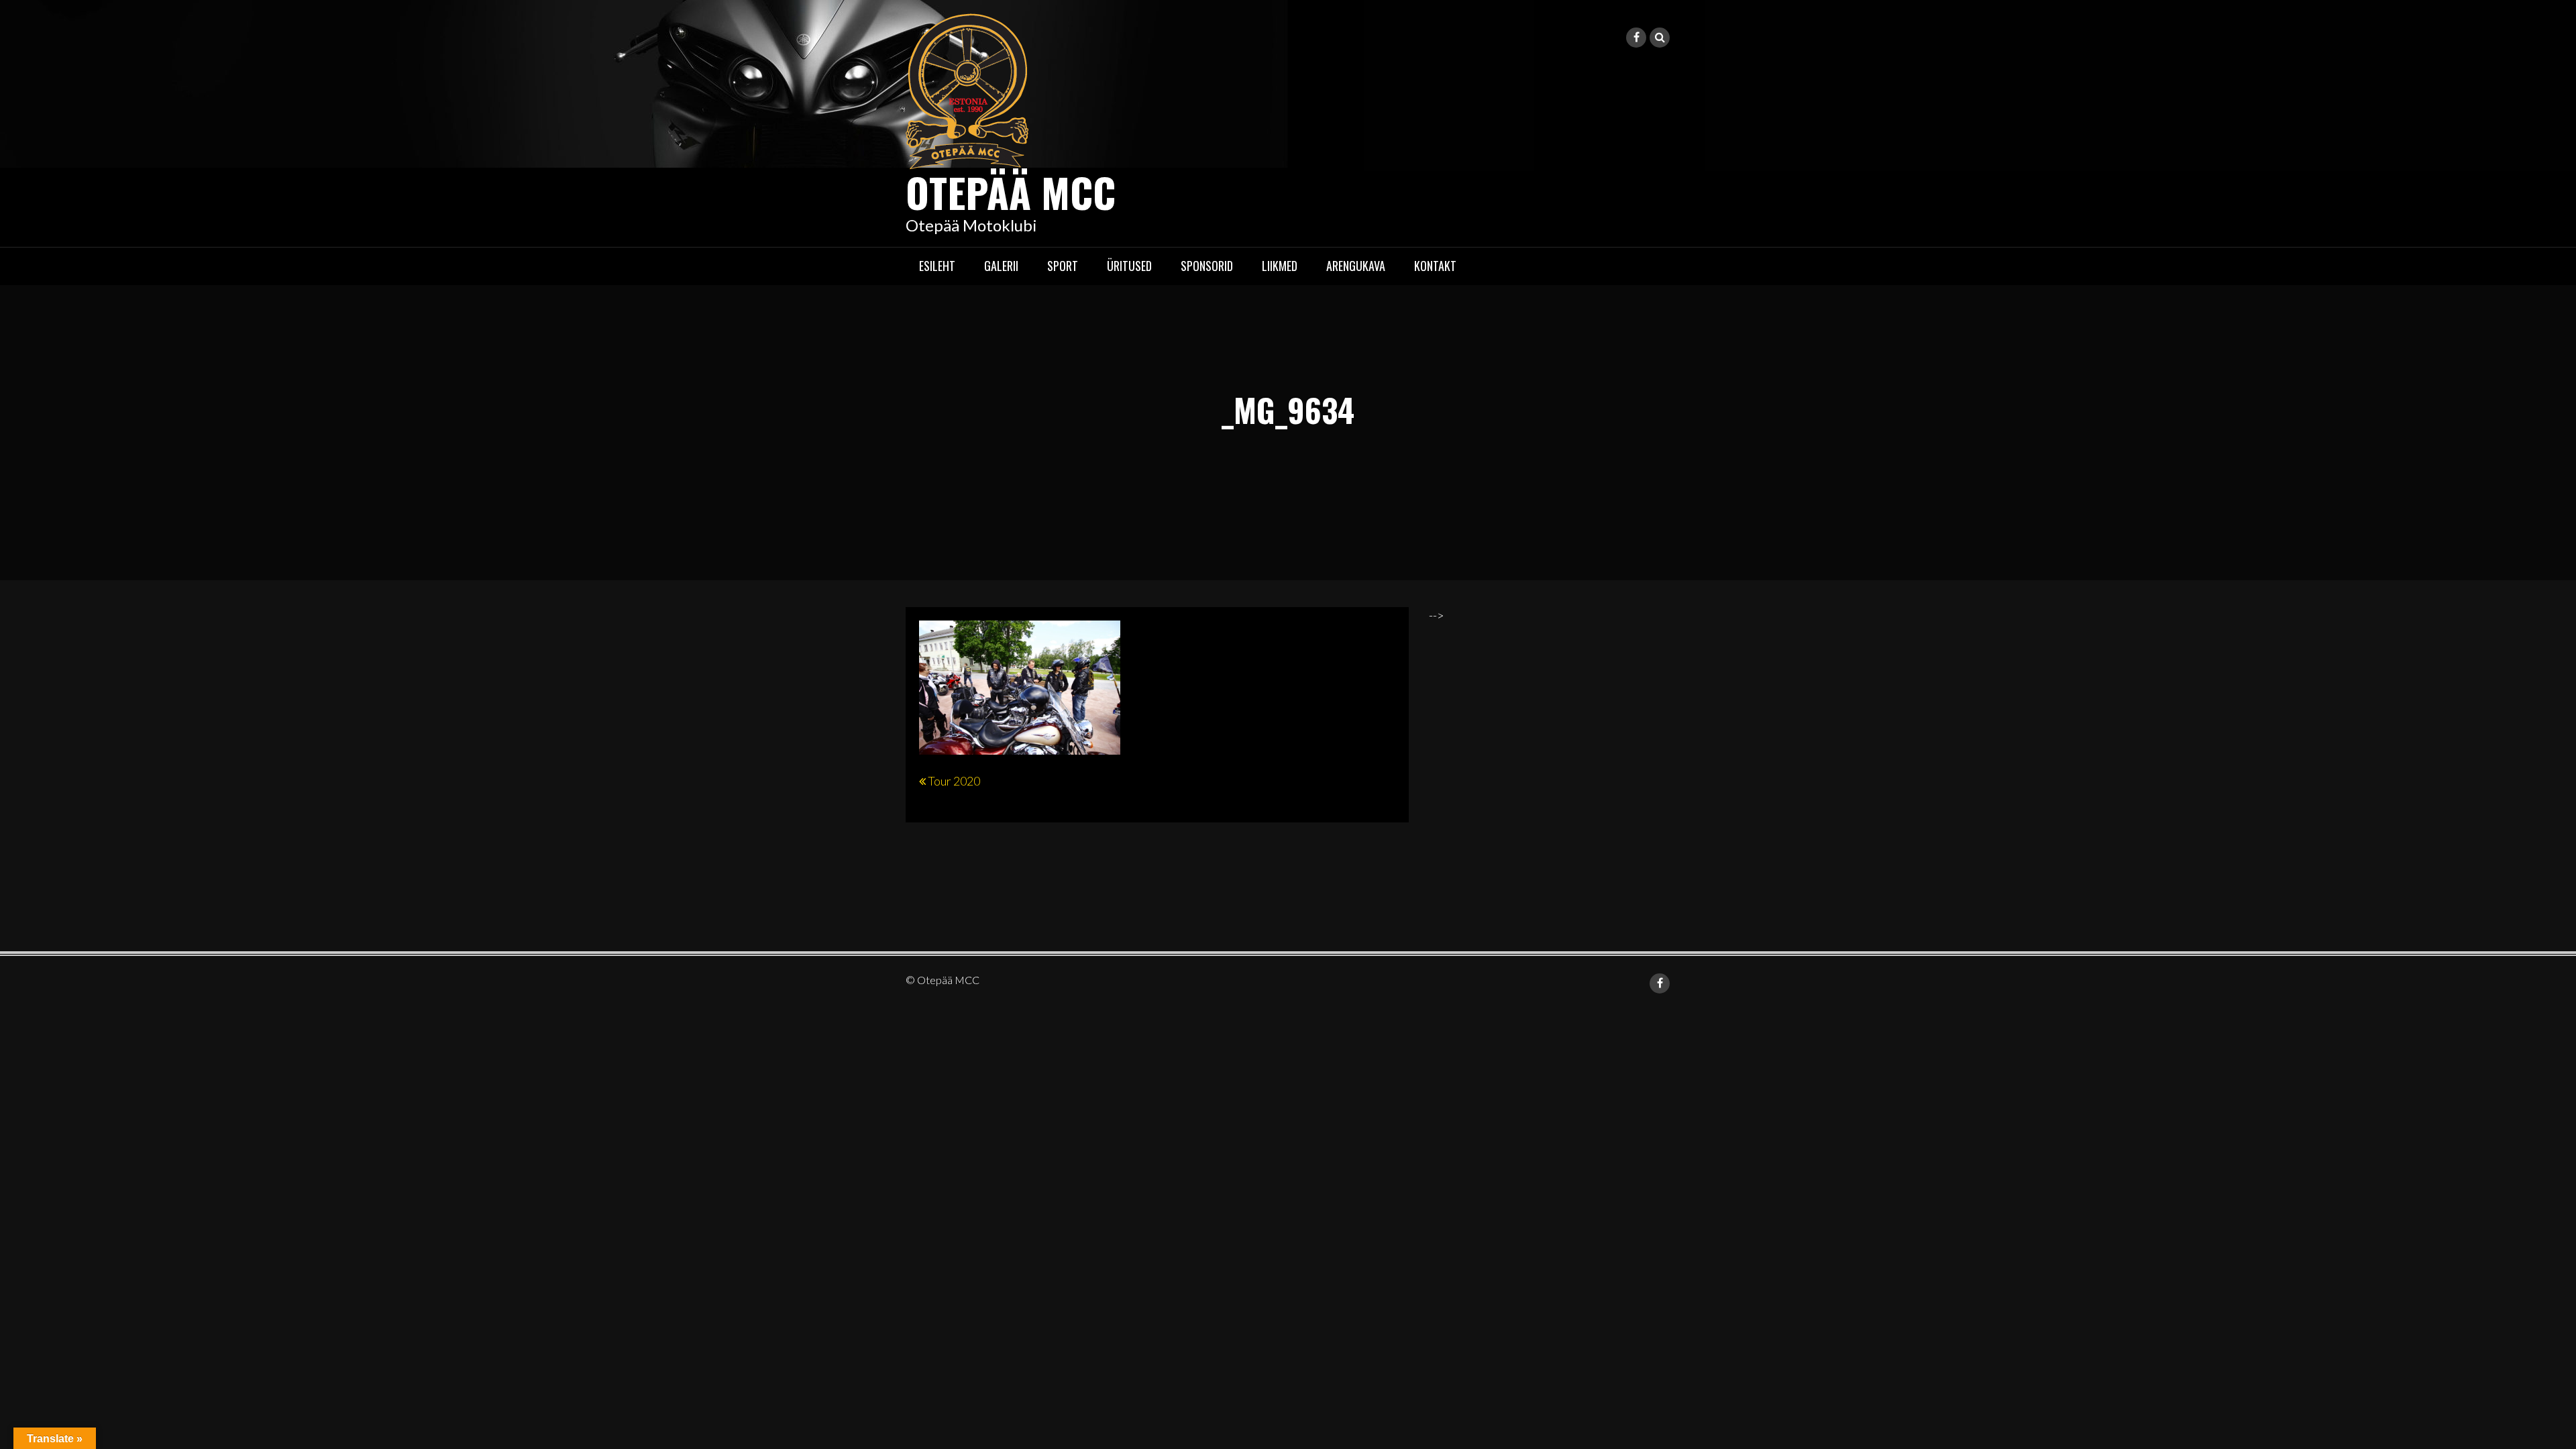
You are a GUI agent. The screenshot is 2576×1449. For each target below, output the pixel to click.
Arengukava (1356, 266)
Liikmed (1280, 266)
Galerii (1001, 266)
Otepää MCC (1011, 192)
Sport (1063, 266)
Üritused (1129, 266)
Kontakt (1435, 266)
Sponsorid (1207, 266)
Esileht (937, 266)
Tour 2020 (954, 781)
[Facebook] (1636, 38)
